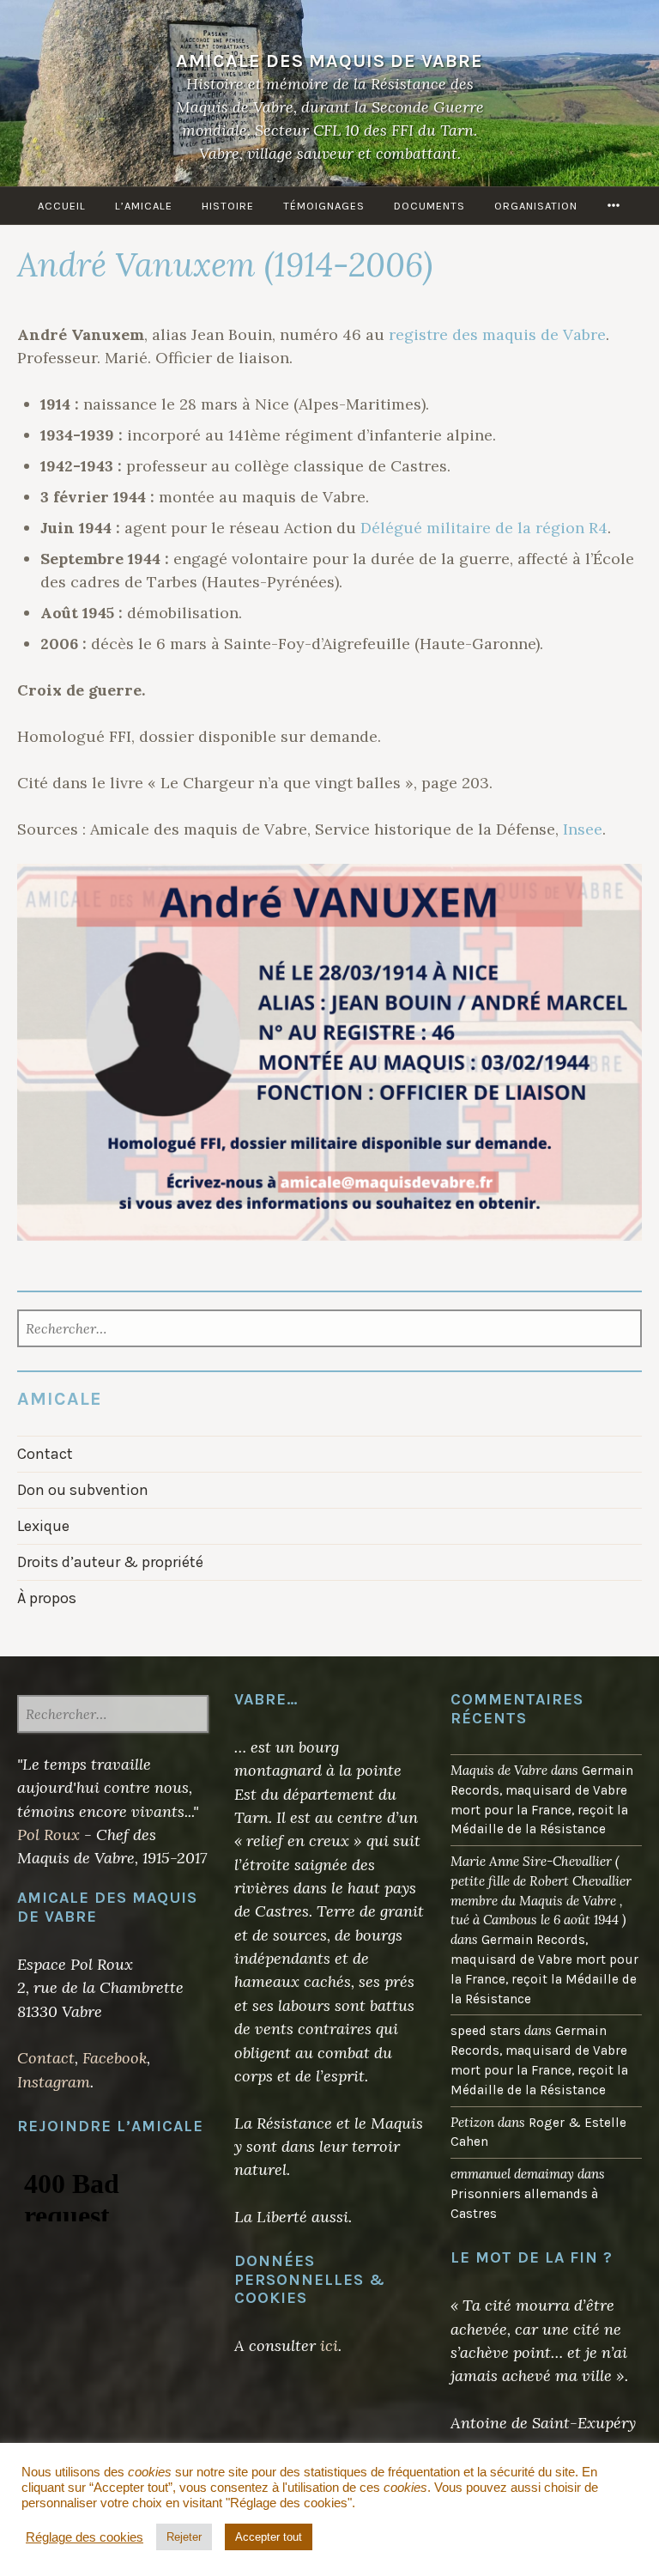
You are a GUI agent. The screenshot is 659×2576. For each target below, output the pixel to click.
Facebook (115, 2058)
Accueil (62, 206)
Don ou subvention (83, 1490)
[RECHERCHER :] (113, 1716)
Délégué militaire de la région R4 (484, 528)
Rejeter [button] (184, 2537)
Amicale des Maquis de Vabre (329, 61)
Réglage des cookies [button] (85, 2537)
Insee (583, 829)
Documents (429, 206)
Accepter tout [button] (269, 2537)
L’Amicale (144, 206)
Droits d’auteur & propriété (110, 1562)
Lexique (43, 1526)
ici (329, 2345)
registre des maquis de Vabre (497, 334)
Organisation (536, 206)
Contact (45, 1454)
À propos (47, 1598)
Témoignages (324, 206)
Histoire (228, 206)
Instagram (54, 2082)
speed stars (486, 2031)
